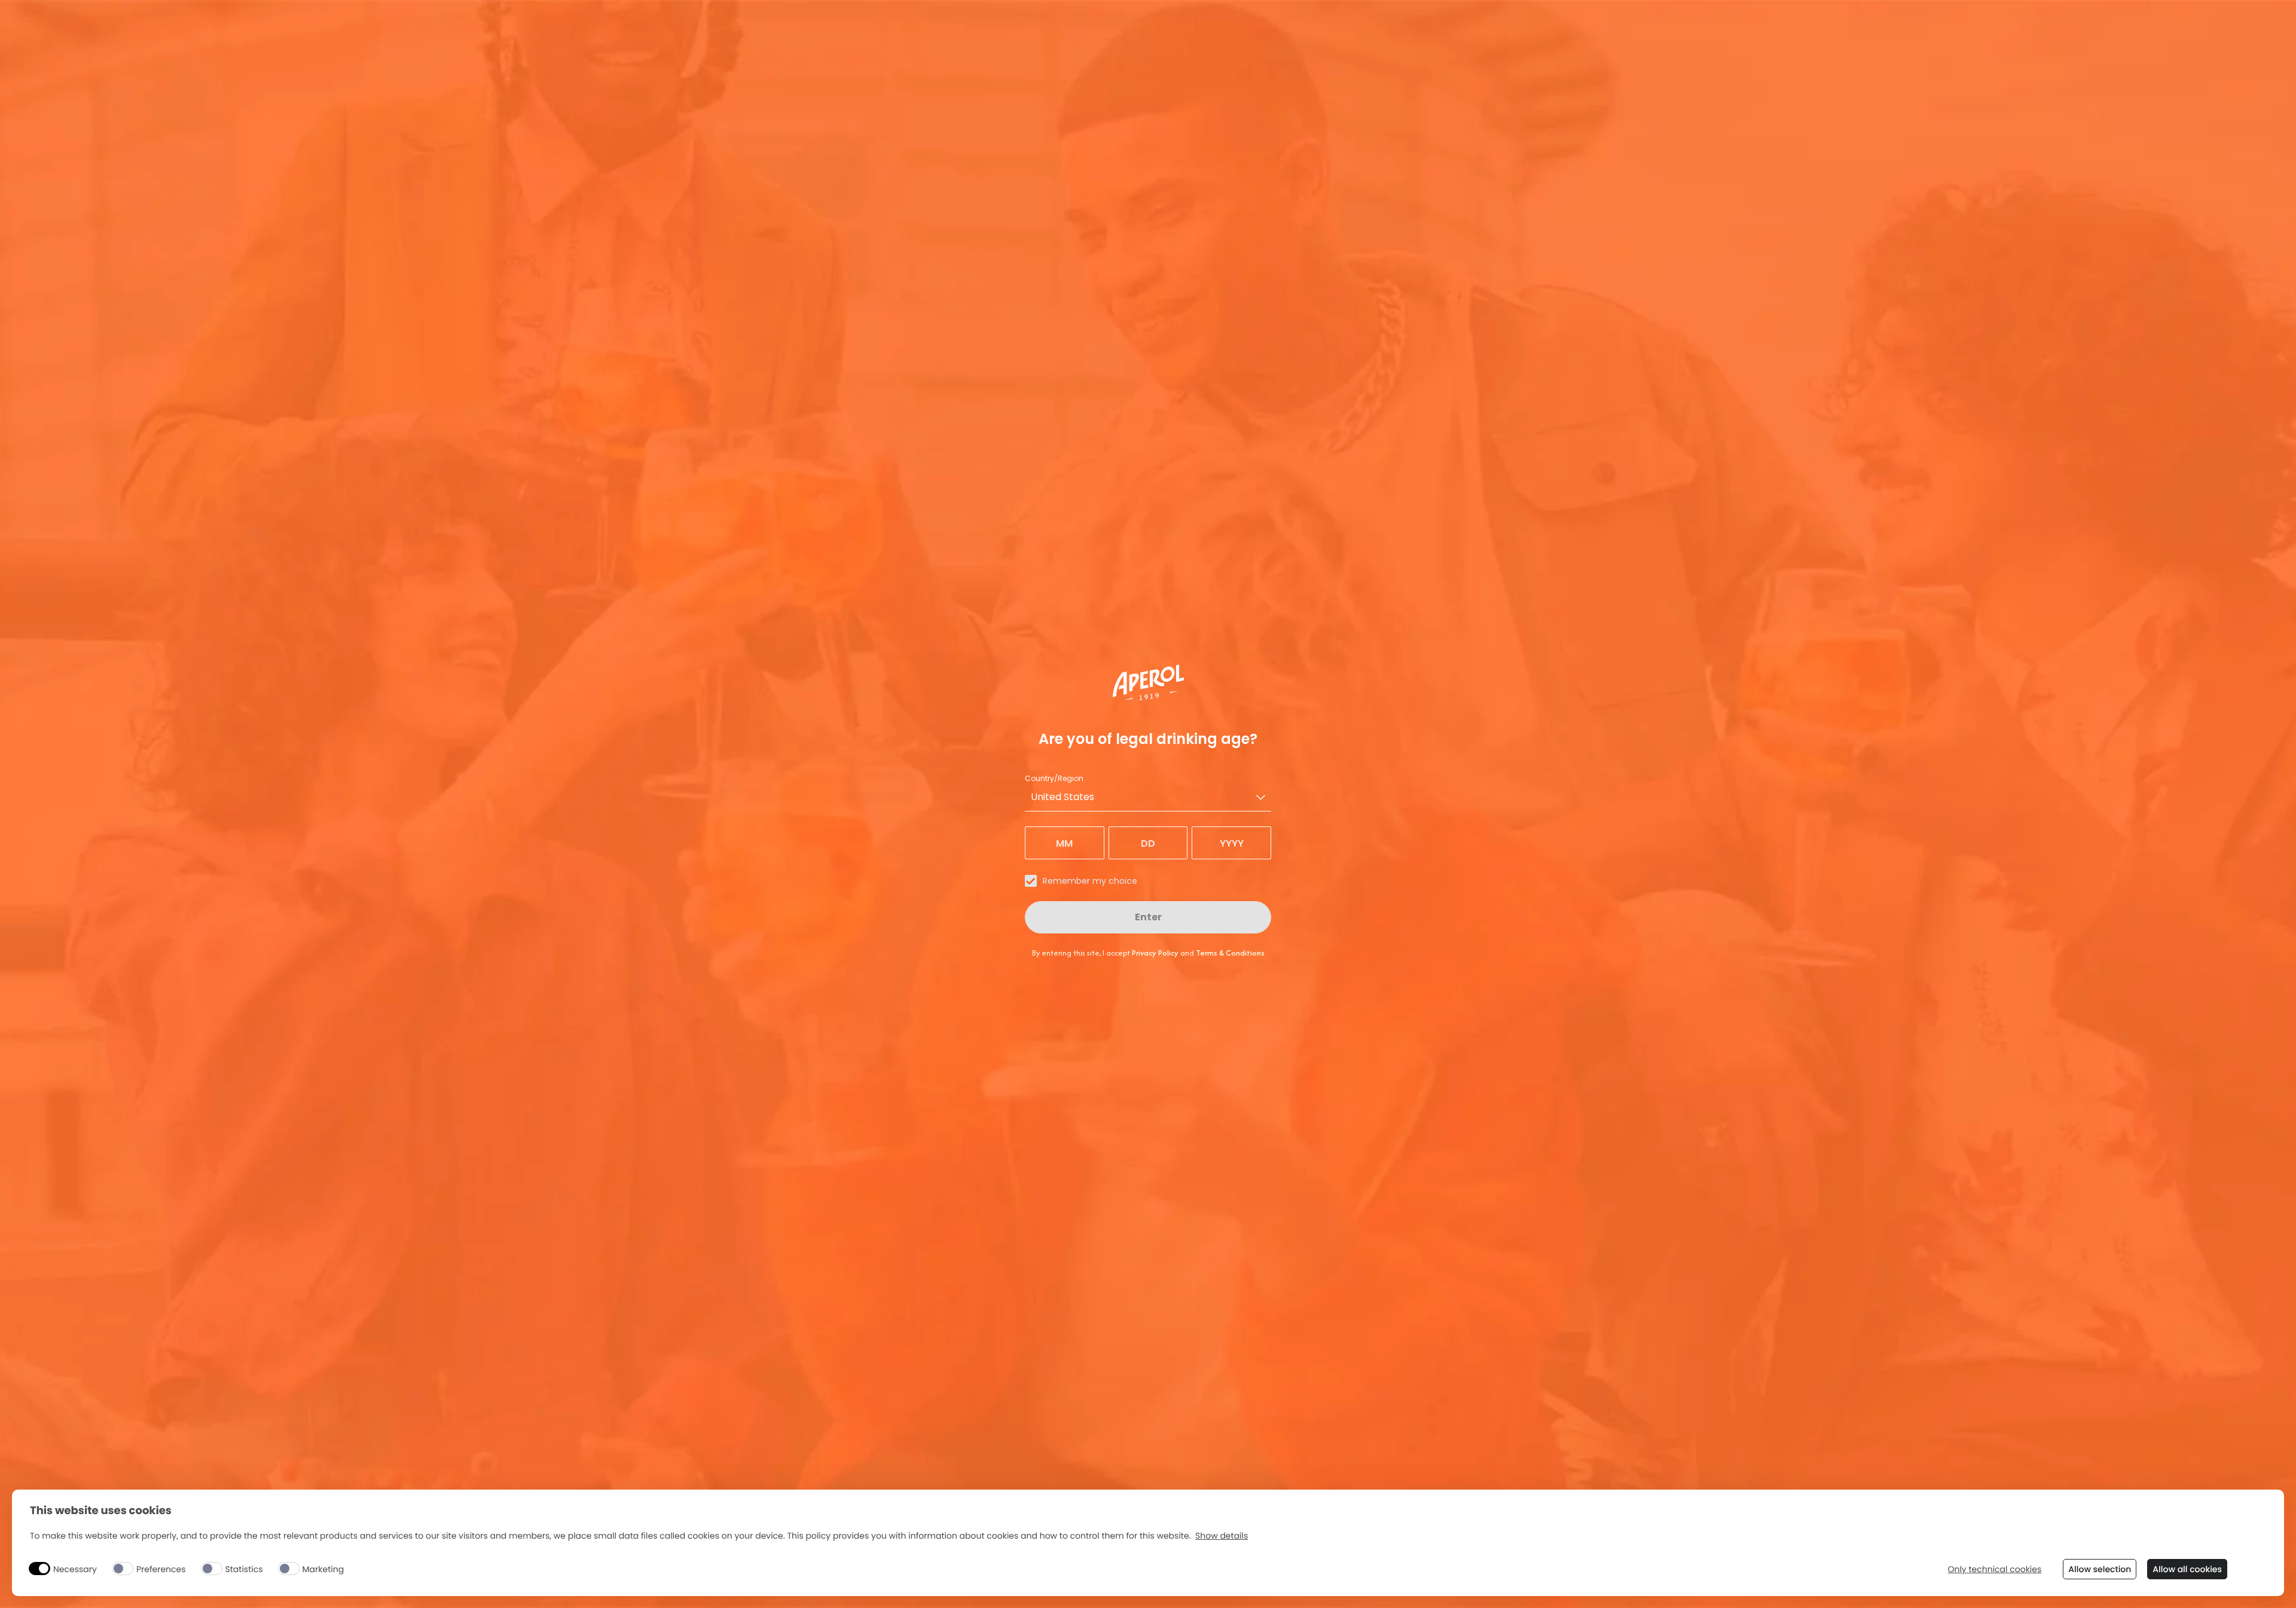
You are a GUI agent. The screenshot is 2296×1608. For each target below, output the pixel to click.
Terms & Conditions (1230, 953)
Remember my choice (1090, 881)
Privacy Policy (1155, 953)
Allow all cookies (2187, 1569)
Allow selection (2100, 1569)
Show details (1222, 1536)
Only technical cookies (1994, 1569)
